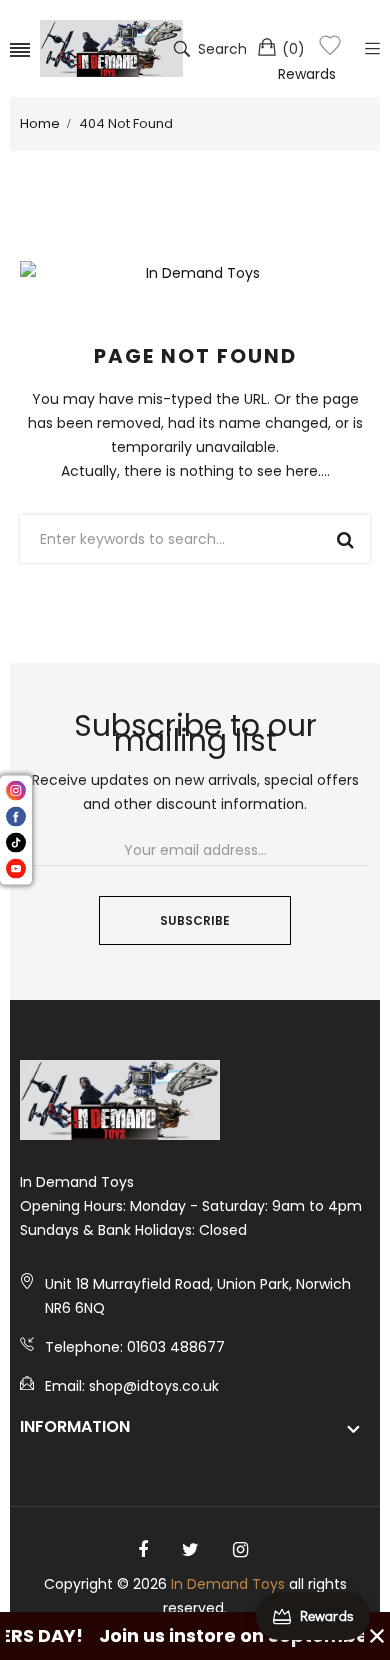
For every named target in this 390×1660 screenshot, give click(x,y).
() (293, 49)
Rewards (307, 74)
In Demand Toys (228, 1584)
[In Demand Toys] (111, 48)
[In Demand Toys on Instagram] (240, 1550)
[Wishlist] (330, 48)
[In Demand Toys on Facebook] (143, 1550)
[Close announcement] (377, 1636)
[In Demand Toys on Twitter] (190, 1550)
